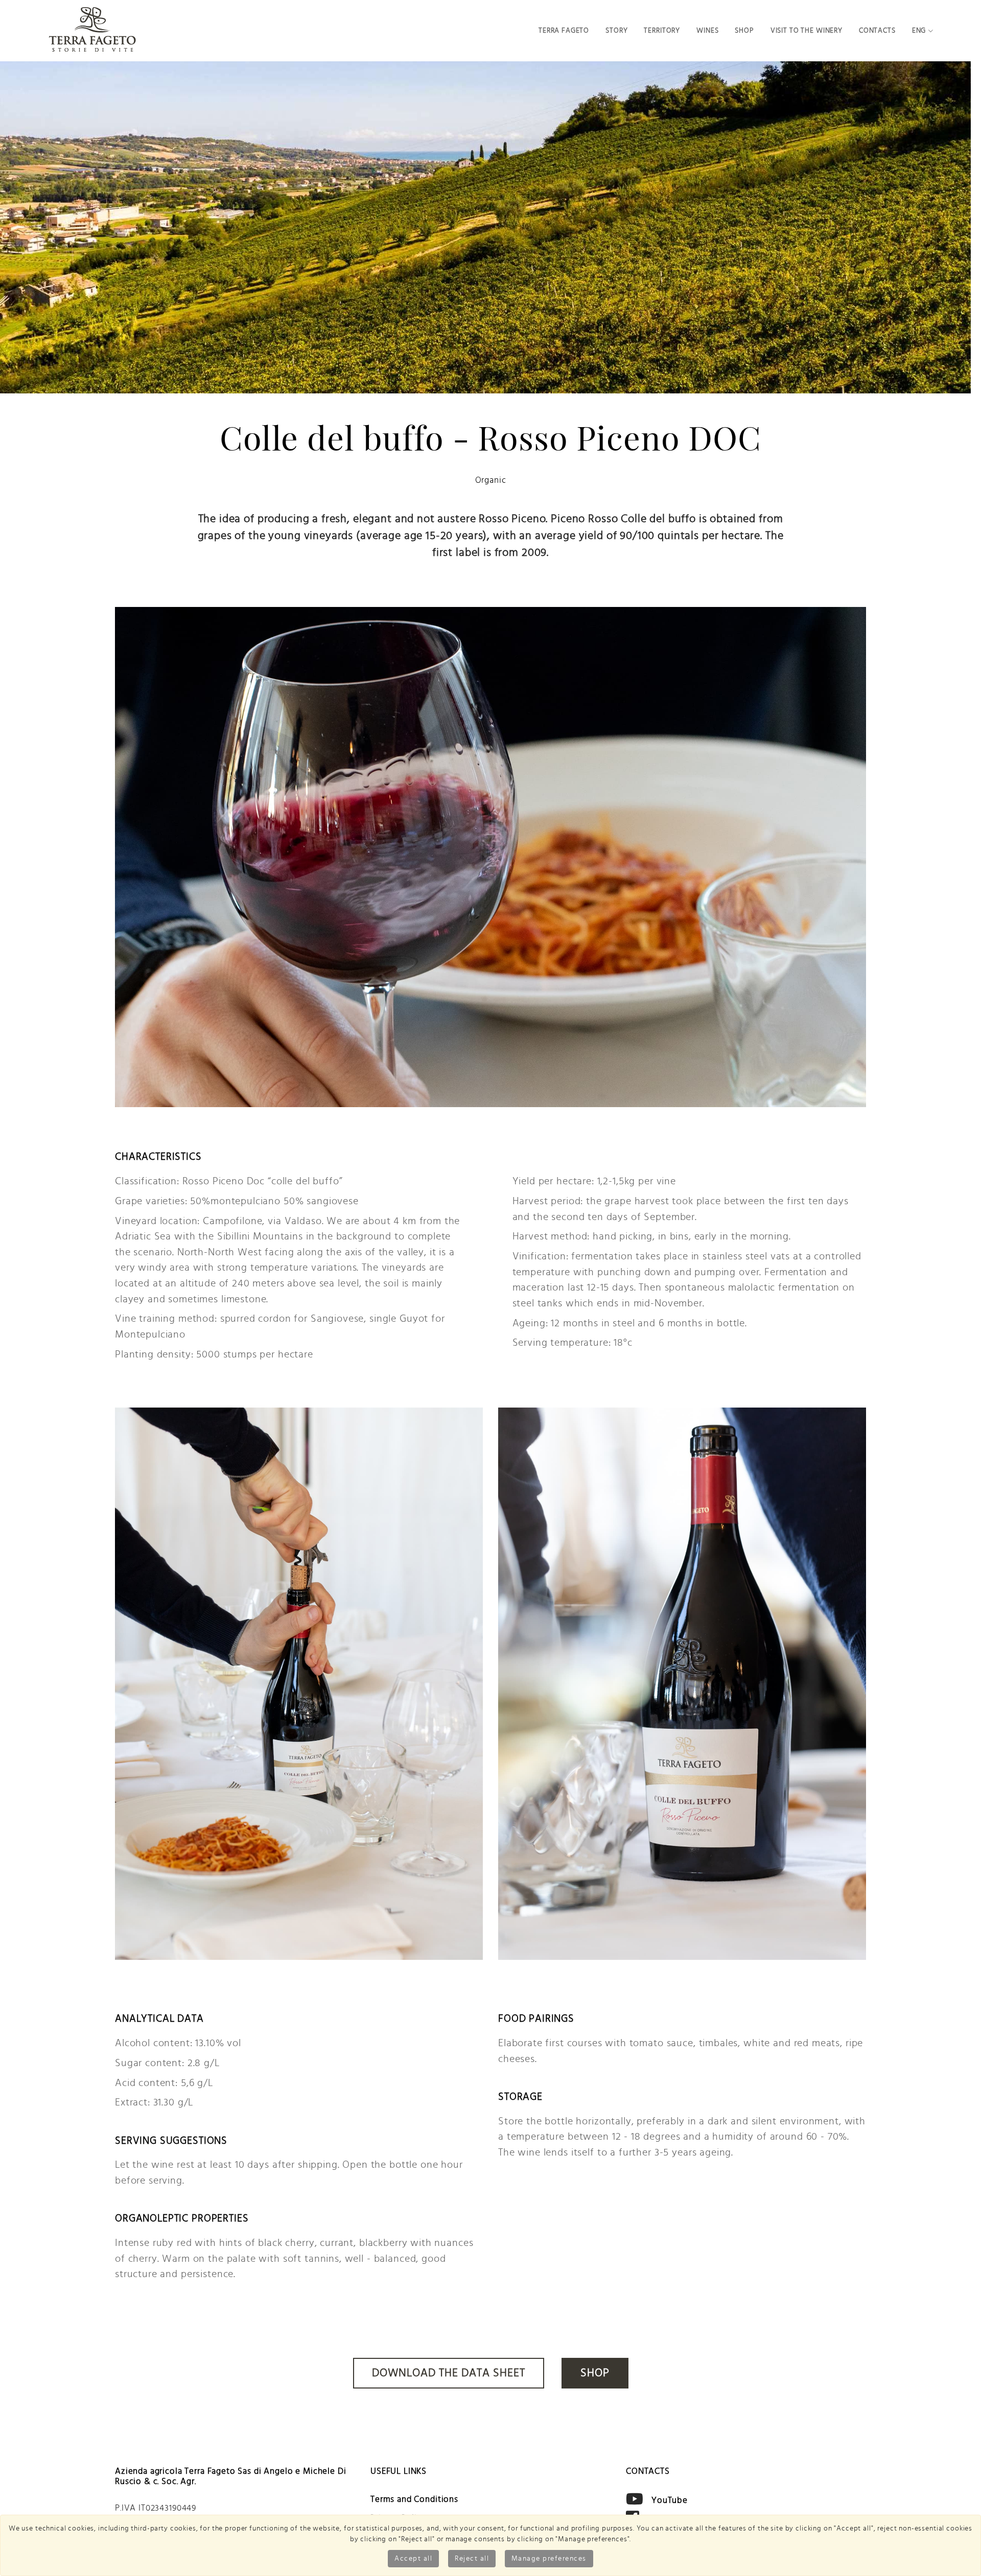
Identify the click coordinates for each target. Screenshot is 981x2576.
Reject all (472, 2559)
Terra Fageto (564, 30)
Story (616, 30)
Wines (707, 30)
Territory (662, 30)
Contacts (877, 30)
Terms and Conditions (414, 2499)
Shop (744, 30)
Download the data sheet (449, 2373)
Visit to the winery (807, 30)
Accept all (413, 2559)
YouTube (670, 2500)
